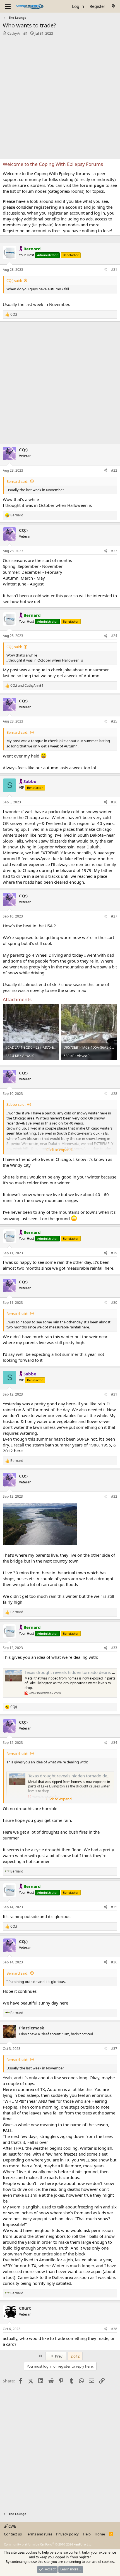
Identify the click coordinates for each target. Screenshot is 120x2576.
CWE (12, 2526)
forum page (92, 185)
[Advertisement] (60, 99)
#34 (114, 1743)
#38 (114, 2329)
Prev (58, 2356)
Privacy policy (67, 2534)
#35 (114, 1907)
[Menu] (8, 6)
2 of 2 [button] (75, 2356)
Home (100, 2534)
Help (87, 2534)
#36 (114, 1962)
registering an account (58, 207)
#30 (114, 1303)
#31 (114, 1394)
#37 (114, 2049)
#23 (114, 551)
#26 (114, 802)
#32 (114, 1496)
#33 (114, 1648)
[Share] (105, 270)
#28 (114, 1094)
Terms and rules (39, 2534)
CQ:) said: (14, 281)
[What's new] (113, 6)
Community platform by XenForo (48, 2544)
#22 (114, 470)
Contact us (13, 2534)
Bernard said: (17, 481)
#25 (114, 721)
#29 (114, 1253)
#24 (114, 636)
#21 (114, 270)
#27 (114, 916)
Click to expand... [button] (60, 1150)
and (27, 686)
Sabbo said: (16, 1104)
